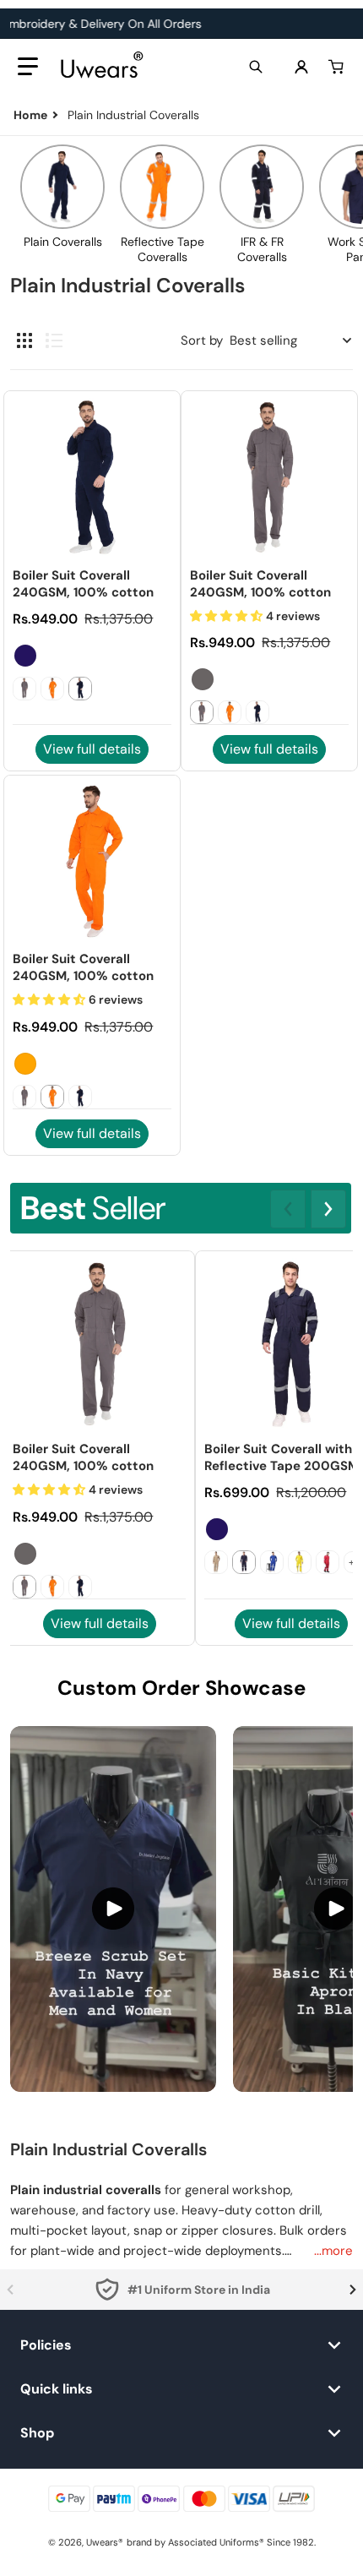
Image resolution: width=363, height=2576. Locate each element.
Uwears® (105, 2542)
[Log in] (301, 67)
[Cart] (338, 67)
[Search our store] (256, 67)
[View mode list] (54, 340)
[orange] (25, 1064)
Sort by (202, 340)
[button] (28, 67)
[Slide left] (288, 1209)
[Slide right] (328, 1209)
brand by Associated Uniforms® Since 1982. (221, 2542)
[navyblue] (25, 656)
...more (333, 2251)
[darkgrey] (203, 679)
